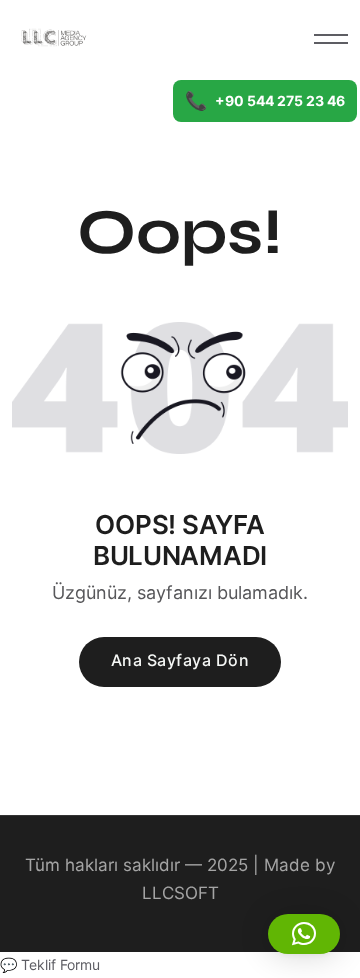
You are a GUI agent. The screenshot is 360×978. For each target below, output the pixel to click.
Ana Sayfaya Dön (180, 660)
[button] (304, 934)
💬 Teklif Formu (50, 964)
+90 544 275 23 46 (265, 100)
